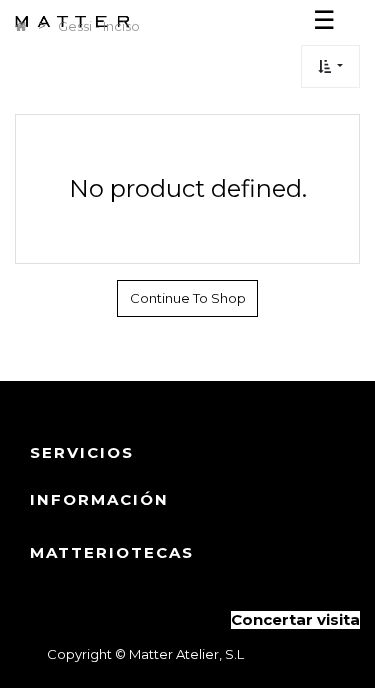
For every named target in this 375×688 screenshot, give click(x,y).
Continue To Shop (188, 298)
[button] (330, 66)
